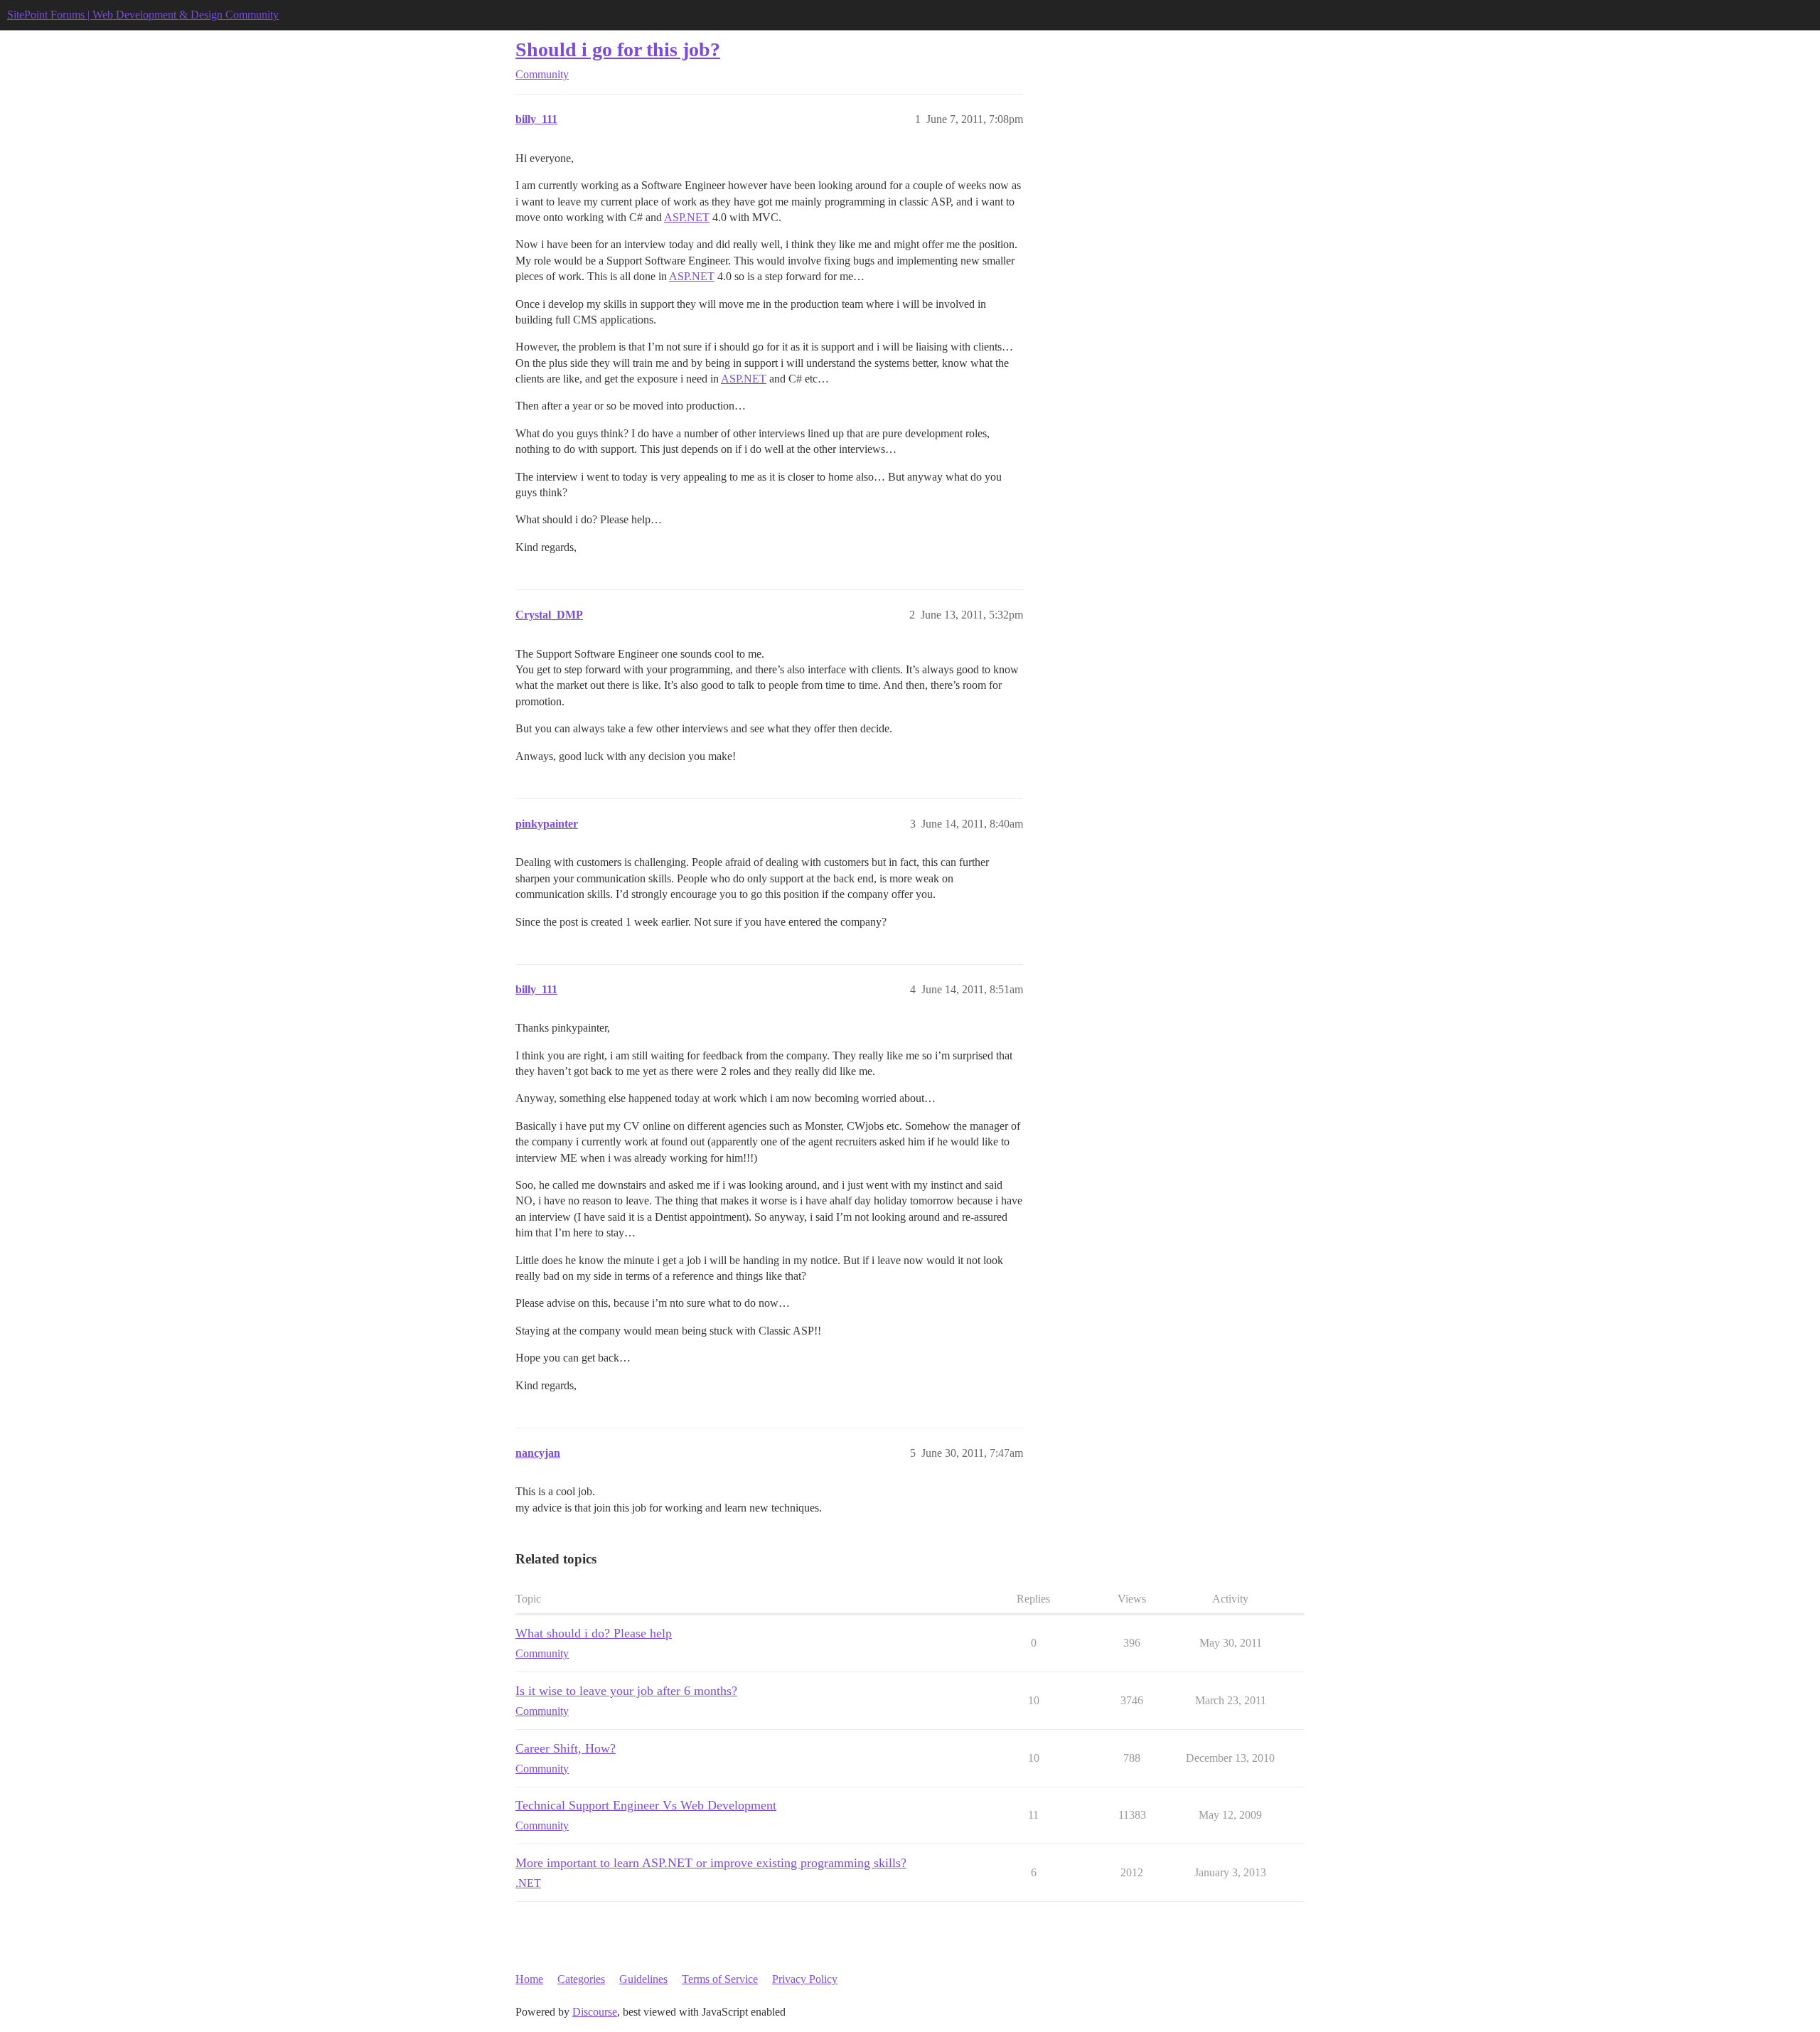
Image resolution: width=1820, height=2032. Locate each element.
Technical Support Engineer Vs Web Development (646, 1805)
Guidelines (643, 1979)
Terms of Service (720, 1979)
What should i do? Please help (594, 1633)
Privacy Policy (805, 1979)
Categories (581, 1979)
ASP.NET (687, 217)
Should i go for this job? (618, 49)
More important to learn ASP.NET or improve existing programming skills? (711, 1863)
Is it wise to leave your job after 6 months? (626, 1691)
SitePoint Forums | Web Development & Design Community (143, 15)
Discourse (595, 2012)
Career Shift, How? (566, 1748)
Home (529, 1979)
